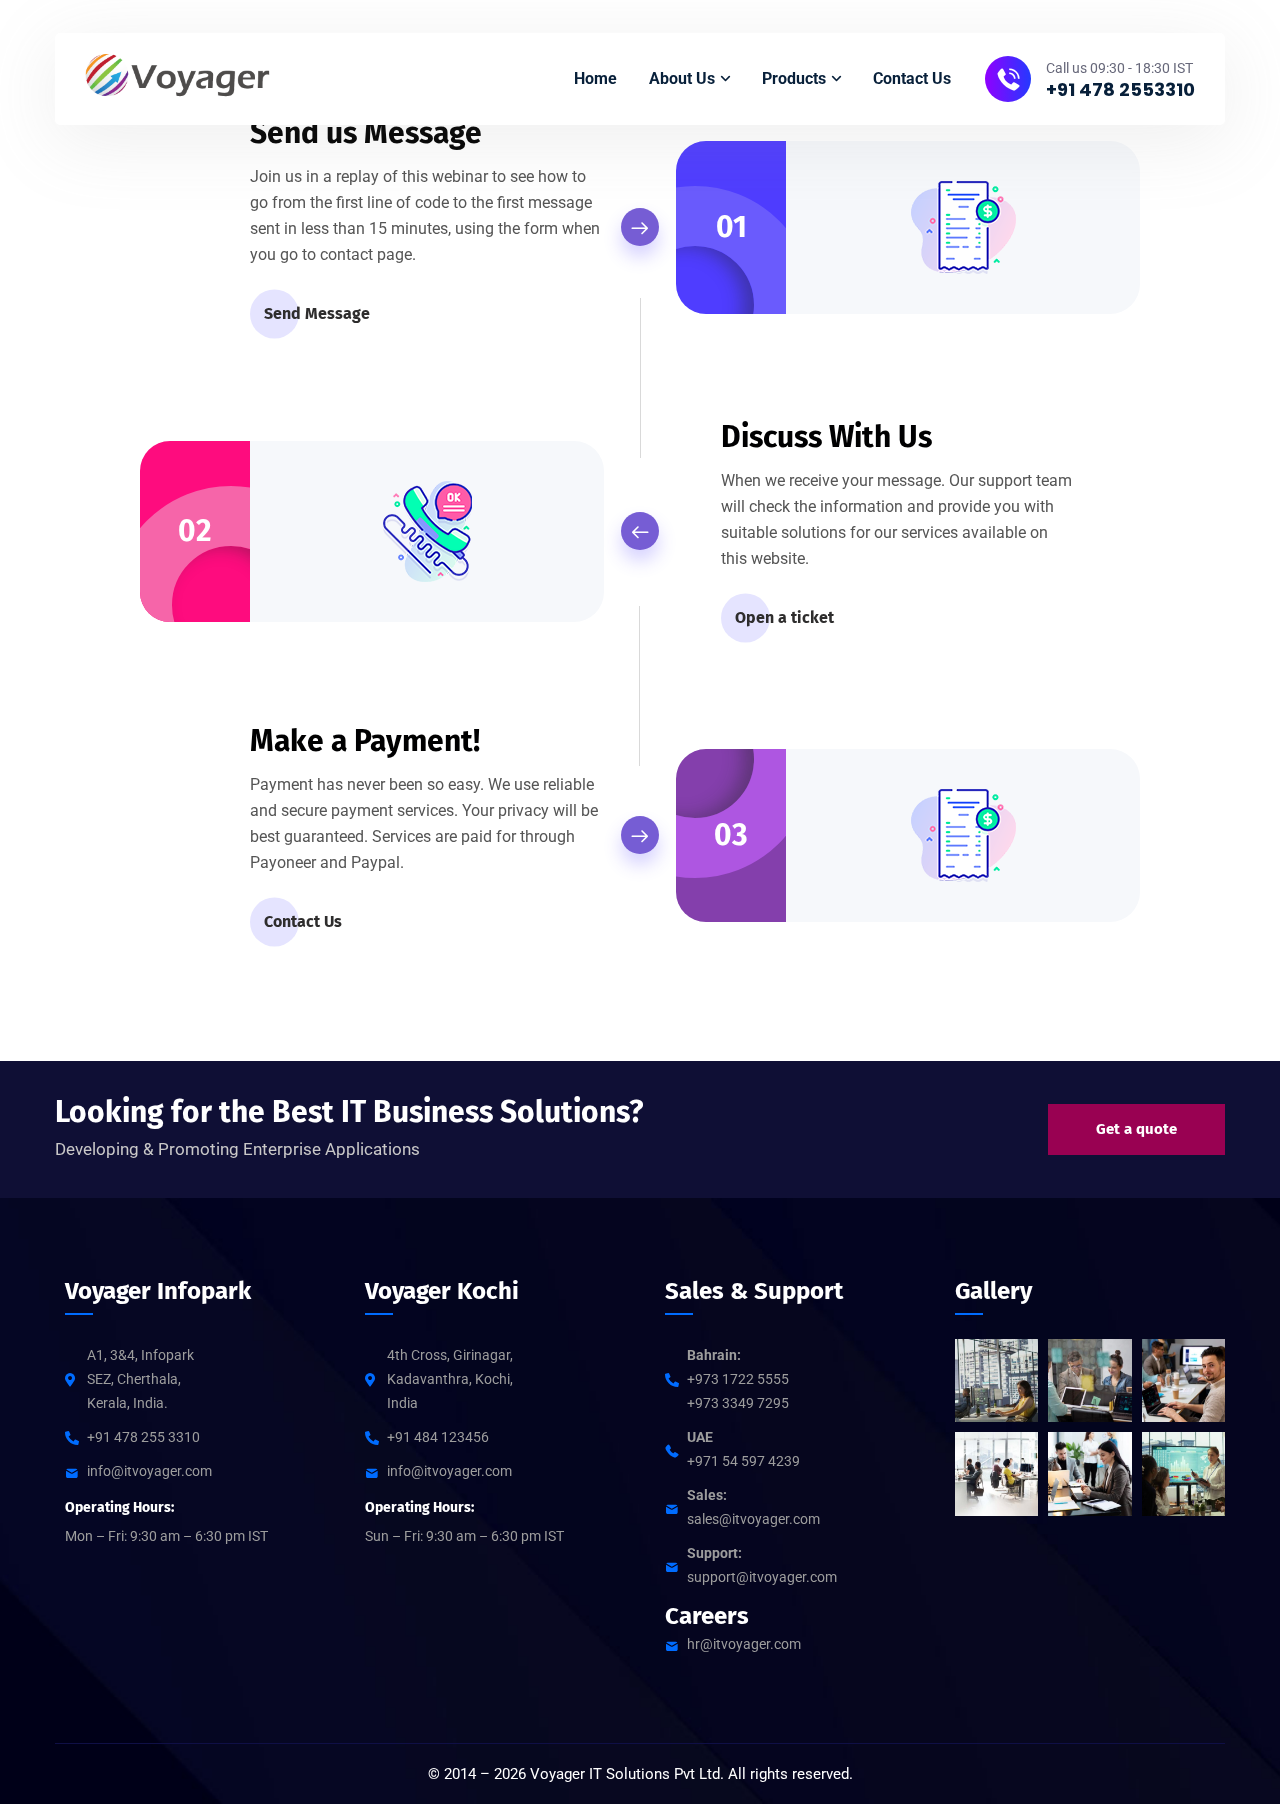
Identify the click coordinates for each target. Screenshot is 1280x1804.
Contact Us (303, 921)
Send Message (317, 313)
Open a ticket (784, 617)
